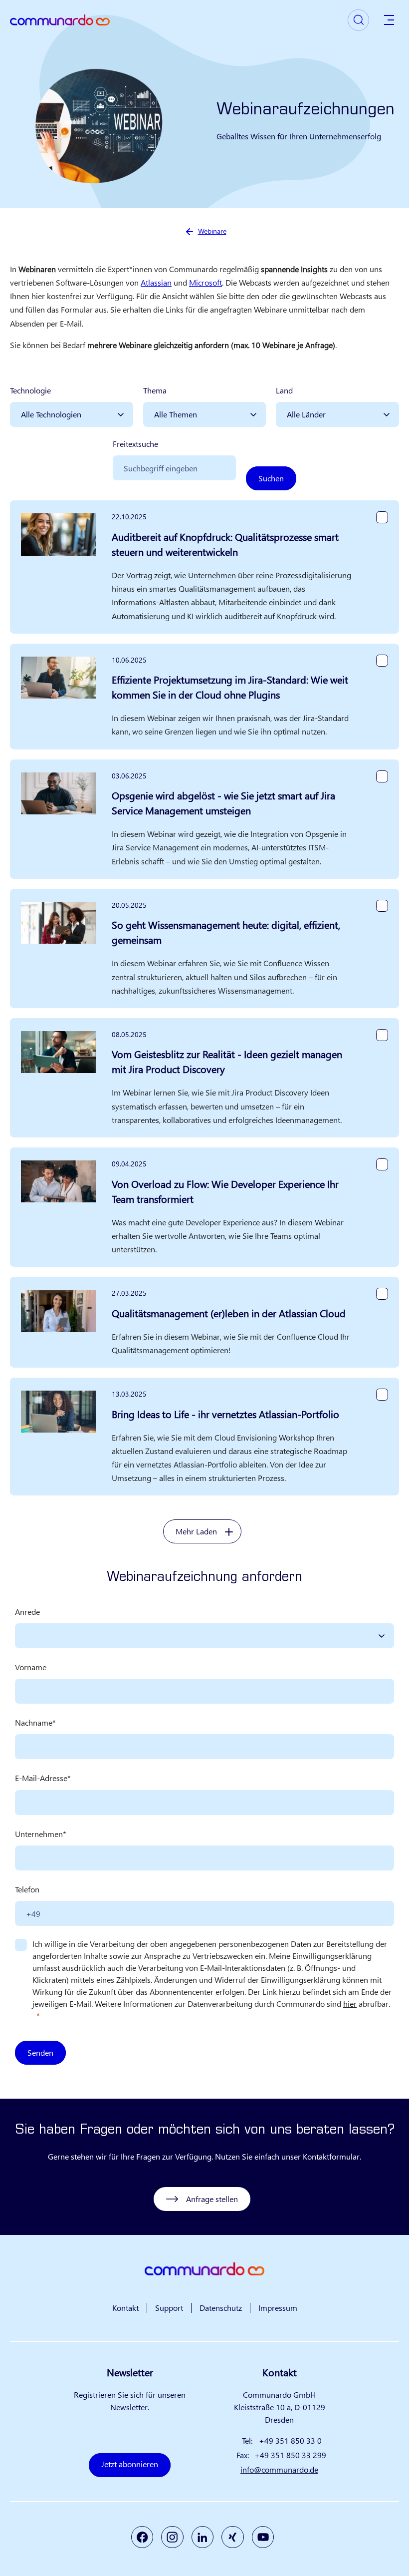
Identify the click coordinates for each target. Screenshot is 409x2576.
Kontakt (125, 2308)
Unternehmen (39, 1834)
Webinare (212, 231)
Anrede (27, 1612)
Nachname (34, 1722)
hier (350, 2004)
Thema (155, 390)
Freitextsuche (135, 444)
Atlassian (156, 282)
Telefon (27, 1889)
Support (169, 2308)
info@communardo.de (279, 2469)
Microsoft (205, 282)
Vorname (31, 1667)
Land (284, 390)
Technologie (30, 390)
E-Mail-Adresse (41, 1778)
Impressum (278, 2308)
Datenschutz (221, 2308)
